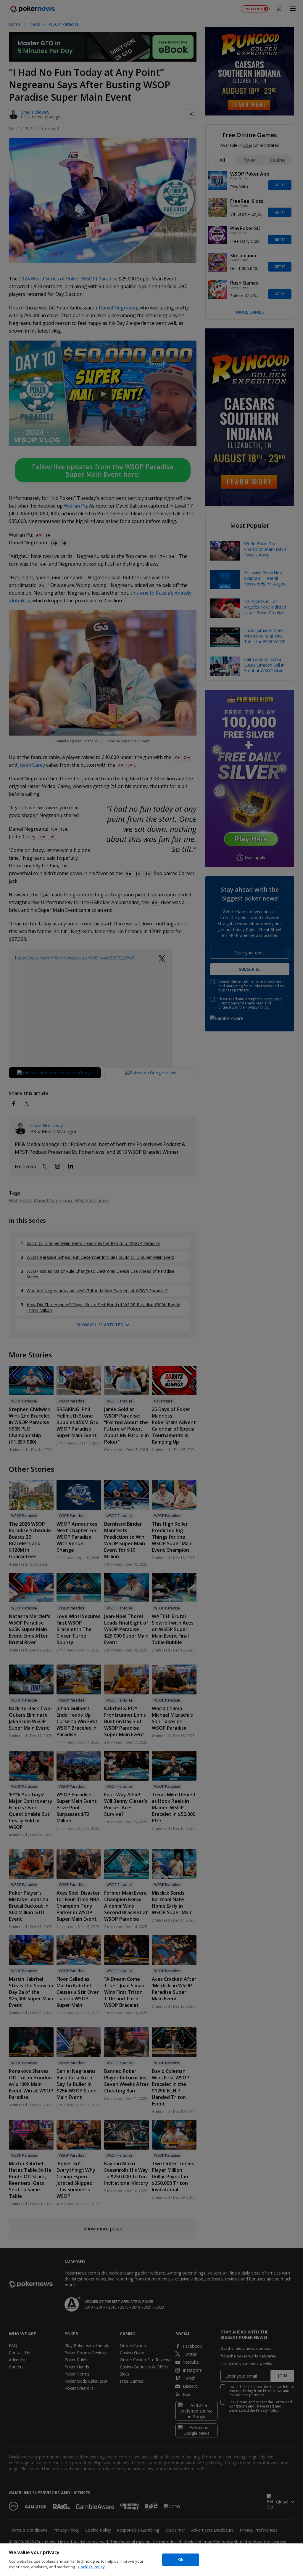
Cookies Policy (91, 2567)
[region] (151, 2560)
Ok (181, 2559)
